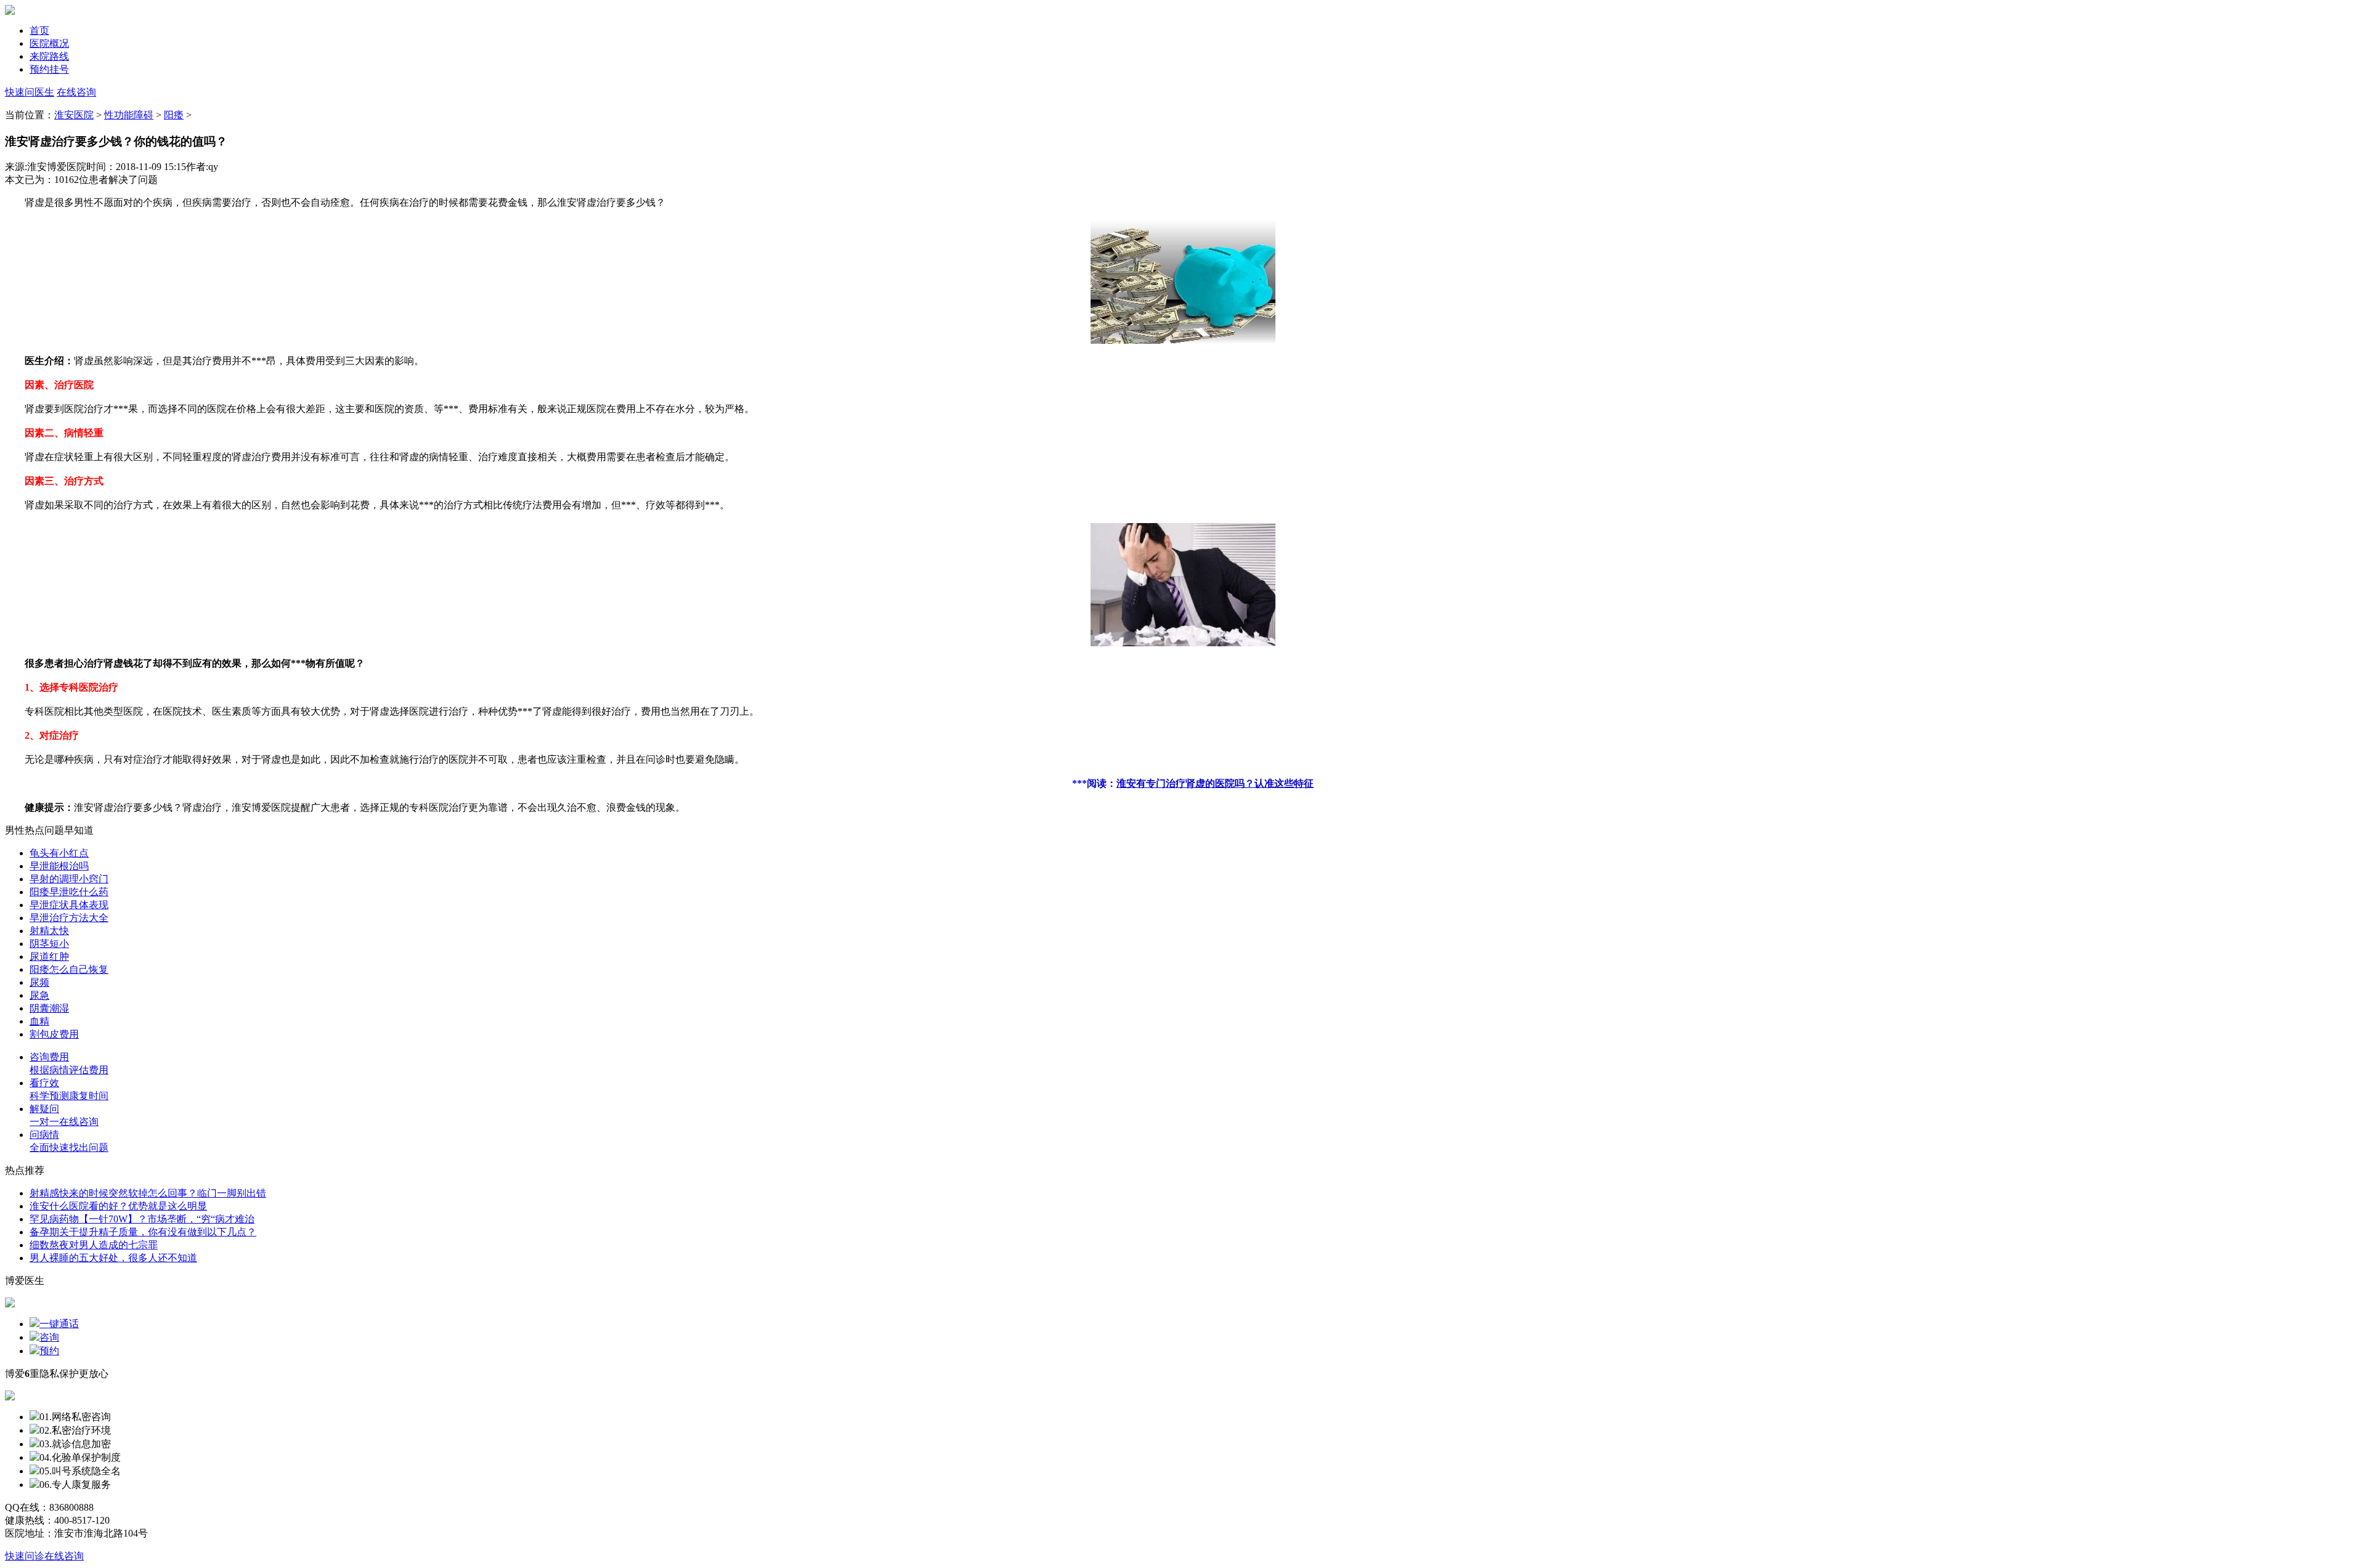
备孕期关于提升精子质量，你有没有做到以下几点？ (143, 1232)
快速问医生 (30, 92)
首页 (39, 30)
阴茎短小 (49, 944)
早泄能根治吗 (59, 866)
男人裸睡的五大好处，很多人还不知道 (113, 1258)
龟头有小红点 (59, 853)
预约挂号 (49, 69)
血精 (39, 1021)
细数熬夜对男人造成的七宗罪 (94, 1245)
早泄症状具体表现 (69, 905)
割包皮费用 (54, 1034)
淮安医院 (74, 115)
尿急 (39, 995)
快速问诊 (25, 1556)
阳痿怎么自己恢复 (69, 969)
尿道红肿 (49, 957)
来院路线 (49, 56)
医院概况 (49, 43)
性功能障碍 (129, 115)
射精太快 (49, 931)
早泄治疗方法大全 (69, 918)
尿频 (39, 982)
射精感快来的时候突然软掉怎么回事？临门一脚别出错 (148, 1193)
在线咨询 (76, 92)
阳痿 (174, 115)
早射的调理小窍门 (69, 879)
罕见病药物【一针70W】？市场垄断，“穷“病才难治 (142, 1219)
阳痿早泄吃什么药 (69, 892)
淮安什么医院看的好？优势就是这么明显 (118, 1206)
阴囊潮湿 (49, 1008)
